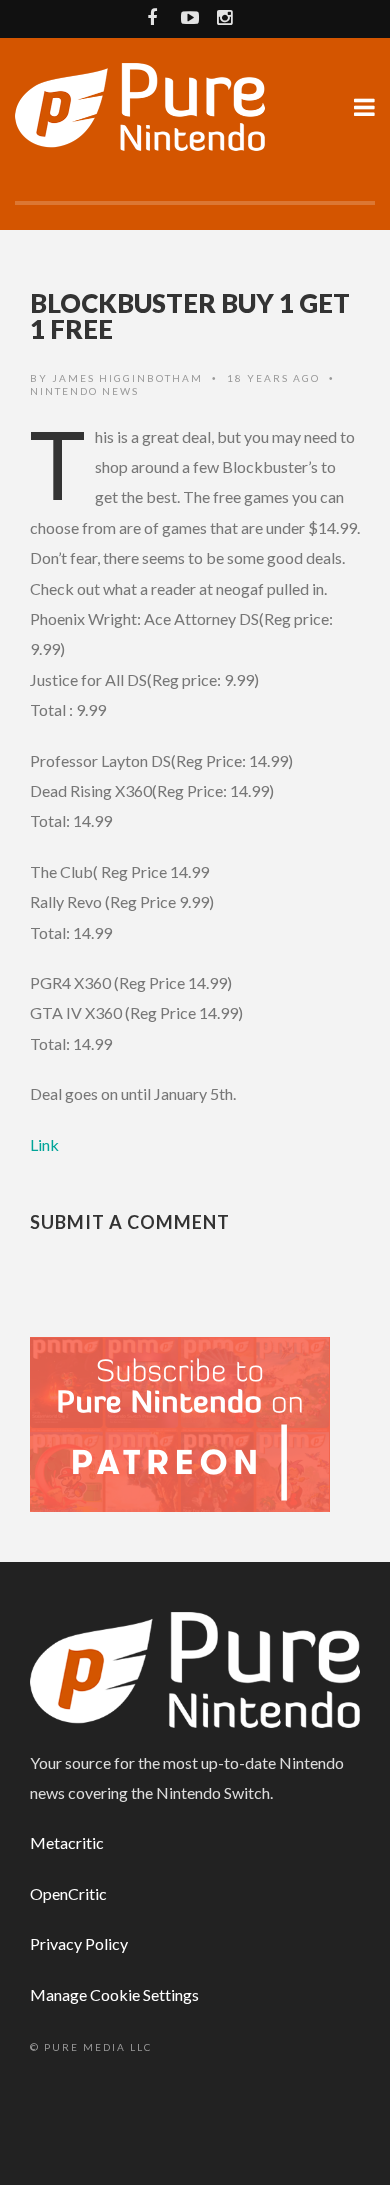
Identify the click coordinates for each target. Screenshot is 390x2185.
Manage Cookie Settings (114, 1994)
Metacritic (67, 1842)
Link (44, 1144)
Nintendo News (84, 391)
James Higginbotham (127, 378)
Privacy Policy (79, 1943)
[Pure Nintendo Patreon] (180, 1422)
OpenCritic (68, 1893)
